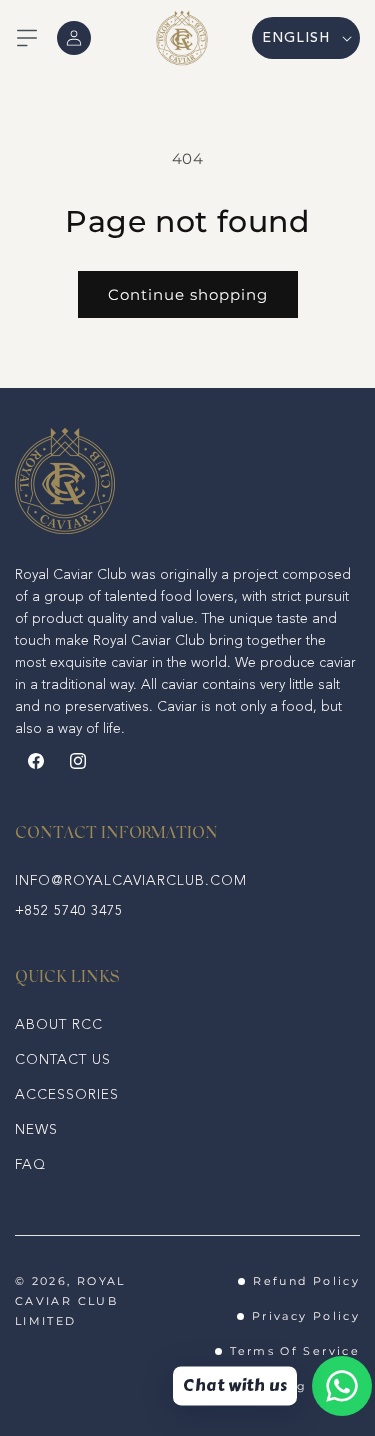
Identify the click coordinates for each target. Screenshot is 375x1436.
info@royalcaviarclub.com (131, 881)
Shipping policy (300, 1386)
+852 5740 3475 (69, 911)
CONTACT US (63, 1060)
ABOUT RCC (59, 1025)
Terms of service (295, 1351)
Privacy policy (306, 1316)
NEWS (36, 1130)
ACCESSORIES (67, 1095)
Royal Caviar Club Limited (70, 1301)
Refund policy (306, 1281)
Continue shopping (188, 294)
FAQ (30, 1165)
